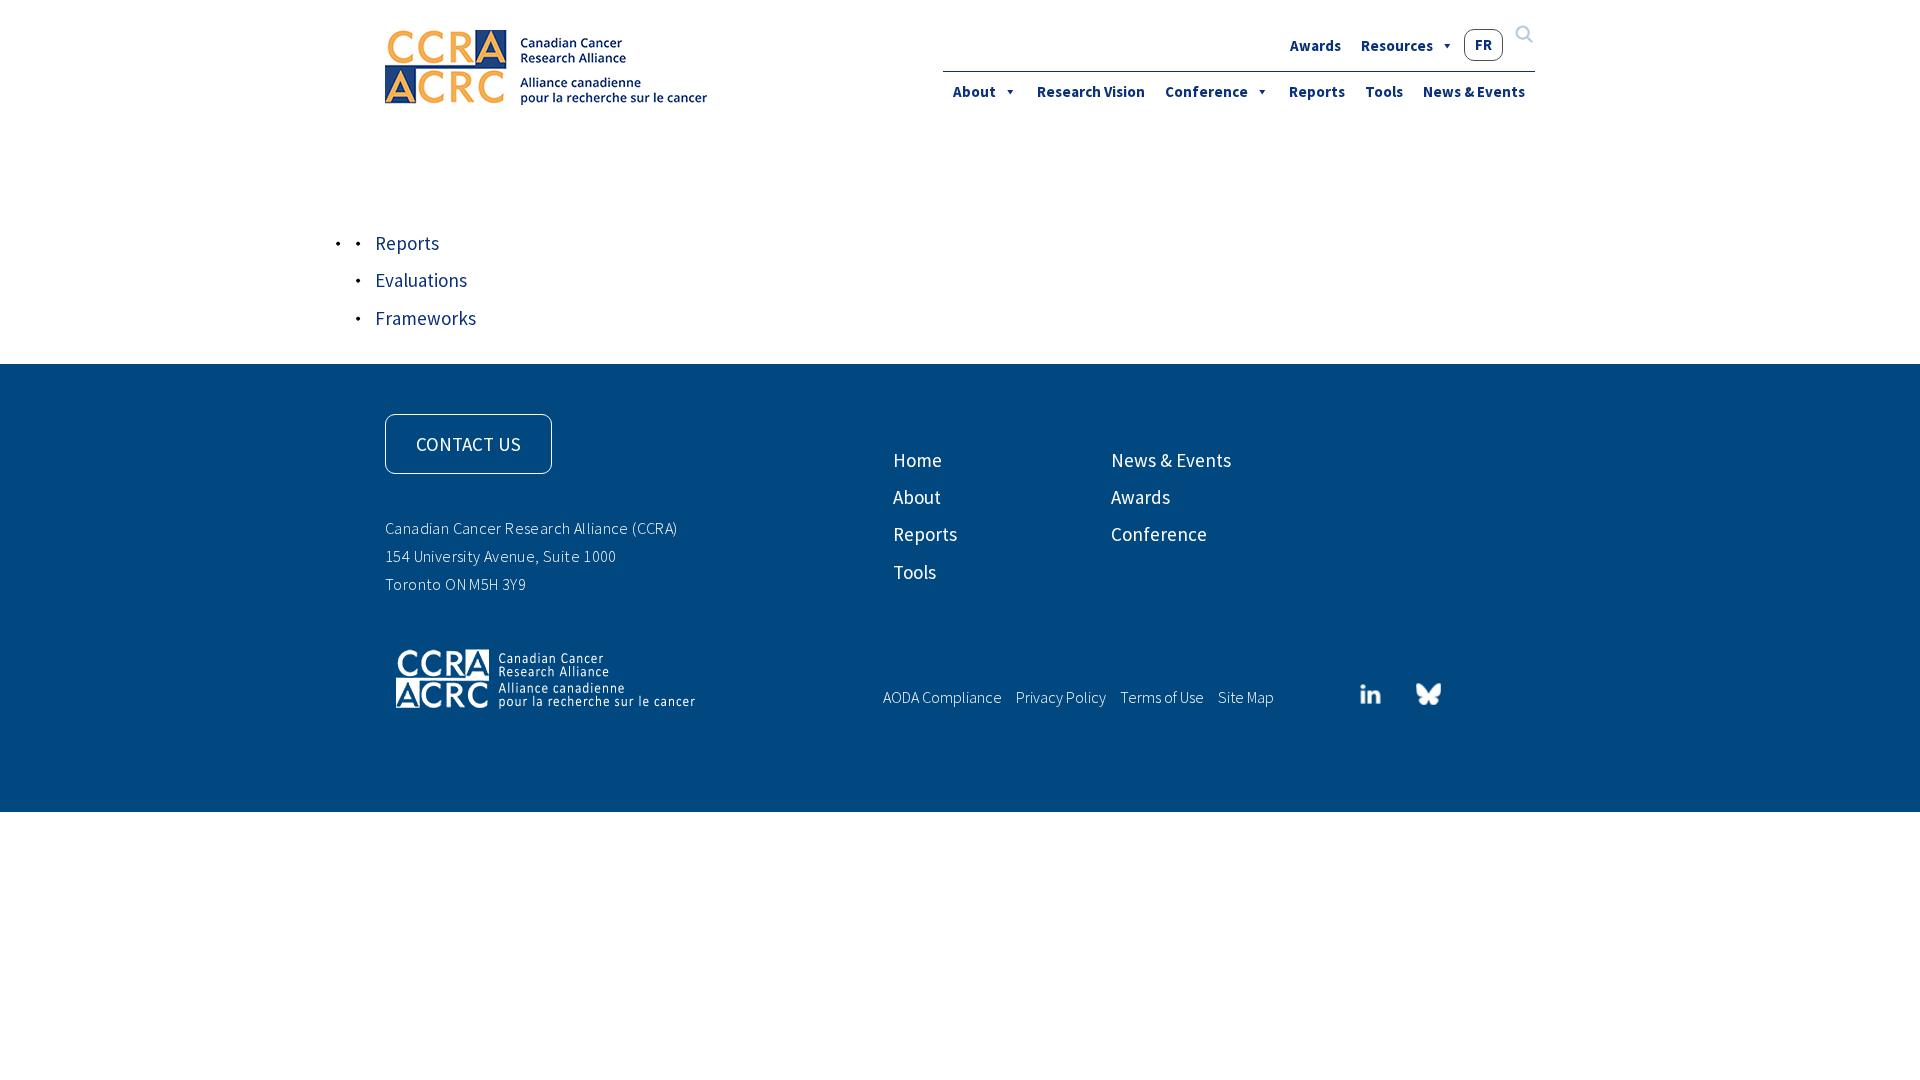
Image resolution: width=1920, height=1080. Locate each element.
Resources (1397, 45)
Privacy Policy (1061, 697)
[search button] (1524, 36)
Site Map (1246, 697)
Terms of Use (1162, 697)
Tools (1384, 91)
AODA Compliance (942, 697)
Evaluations (421, 280)
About (974, 91)
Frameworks (425, 318)
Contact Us (468, 444)
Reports (1317, 91)
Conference (1206, 91)
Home (917, 460)
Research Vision (1091, 91)
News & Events (1474, 91)
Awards (1315, 45)
